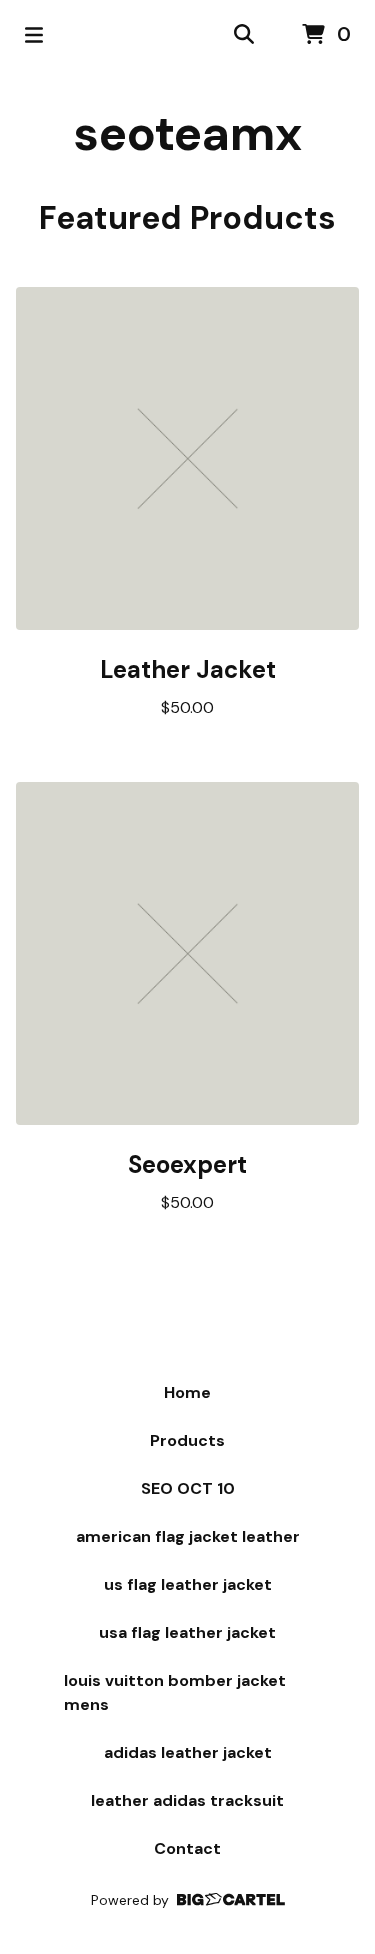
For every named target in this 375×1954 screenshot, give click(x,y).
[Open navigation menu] (34, 35)
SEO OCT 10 (188, 1488)
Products (187, 1440)
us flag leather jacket (188, 1584)
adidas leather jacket (188, 1752)
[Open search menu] (244, 35)
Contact (187, 1848)
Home (187, 1392)
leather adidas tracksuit (187, 1800)
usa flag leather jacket (187, 1632)
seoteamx (187, 133)
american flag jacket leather (188, 1536)
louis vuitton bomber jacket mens (175, 1692)
